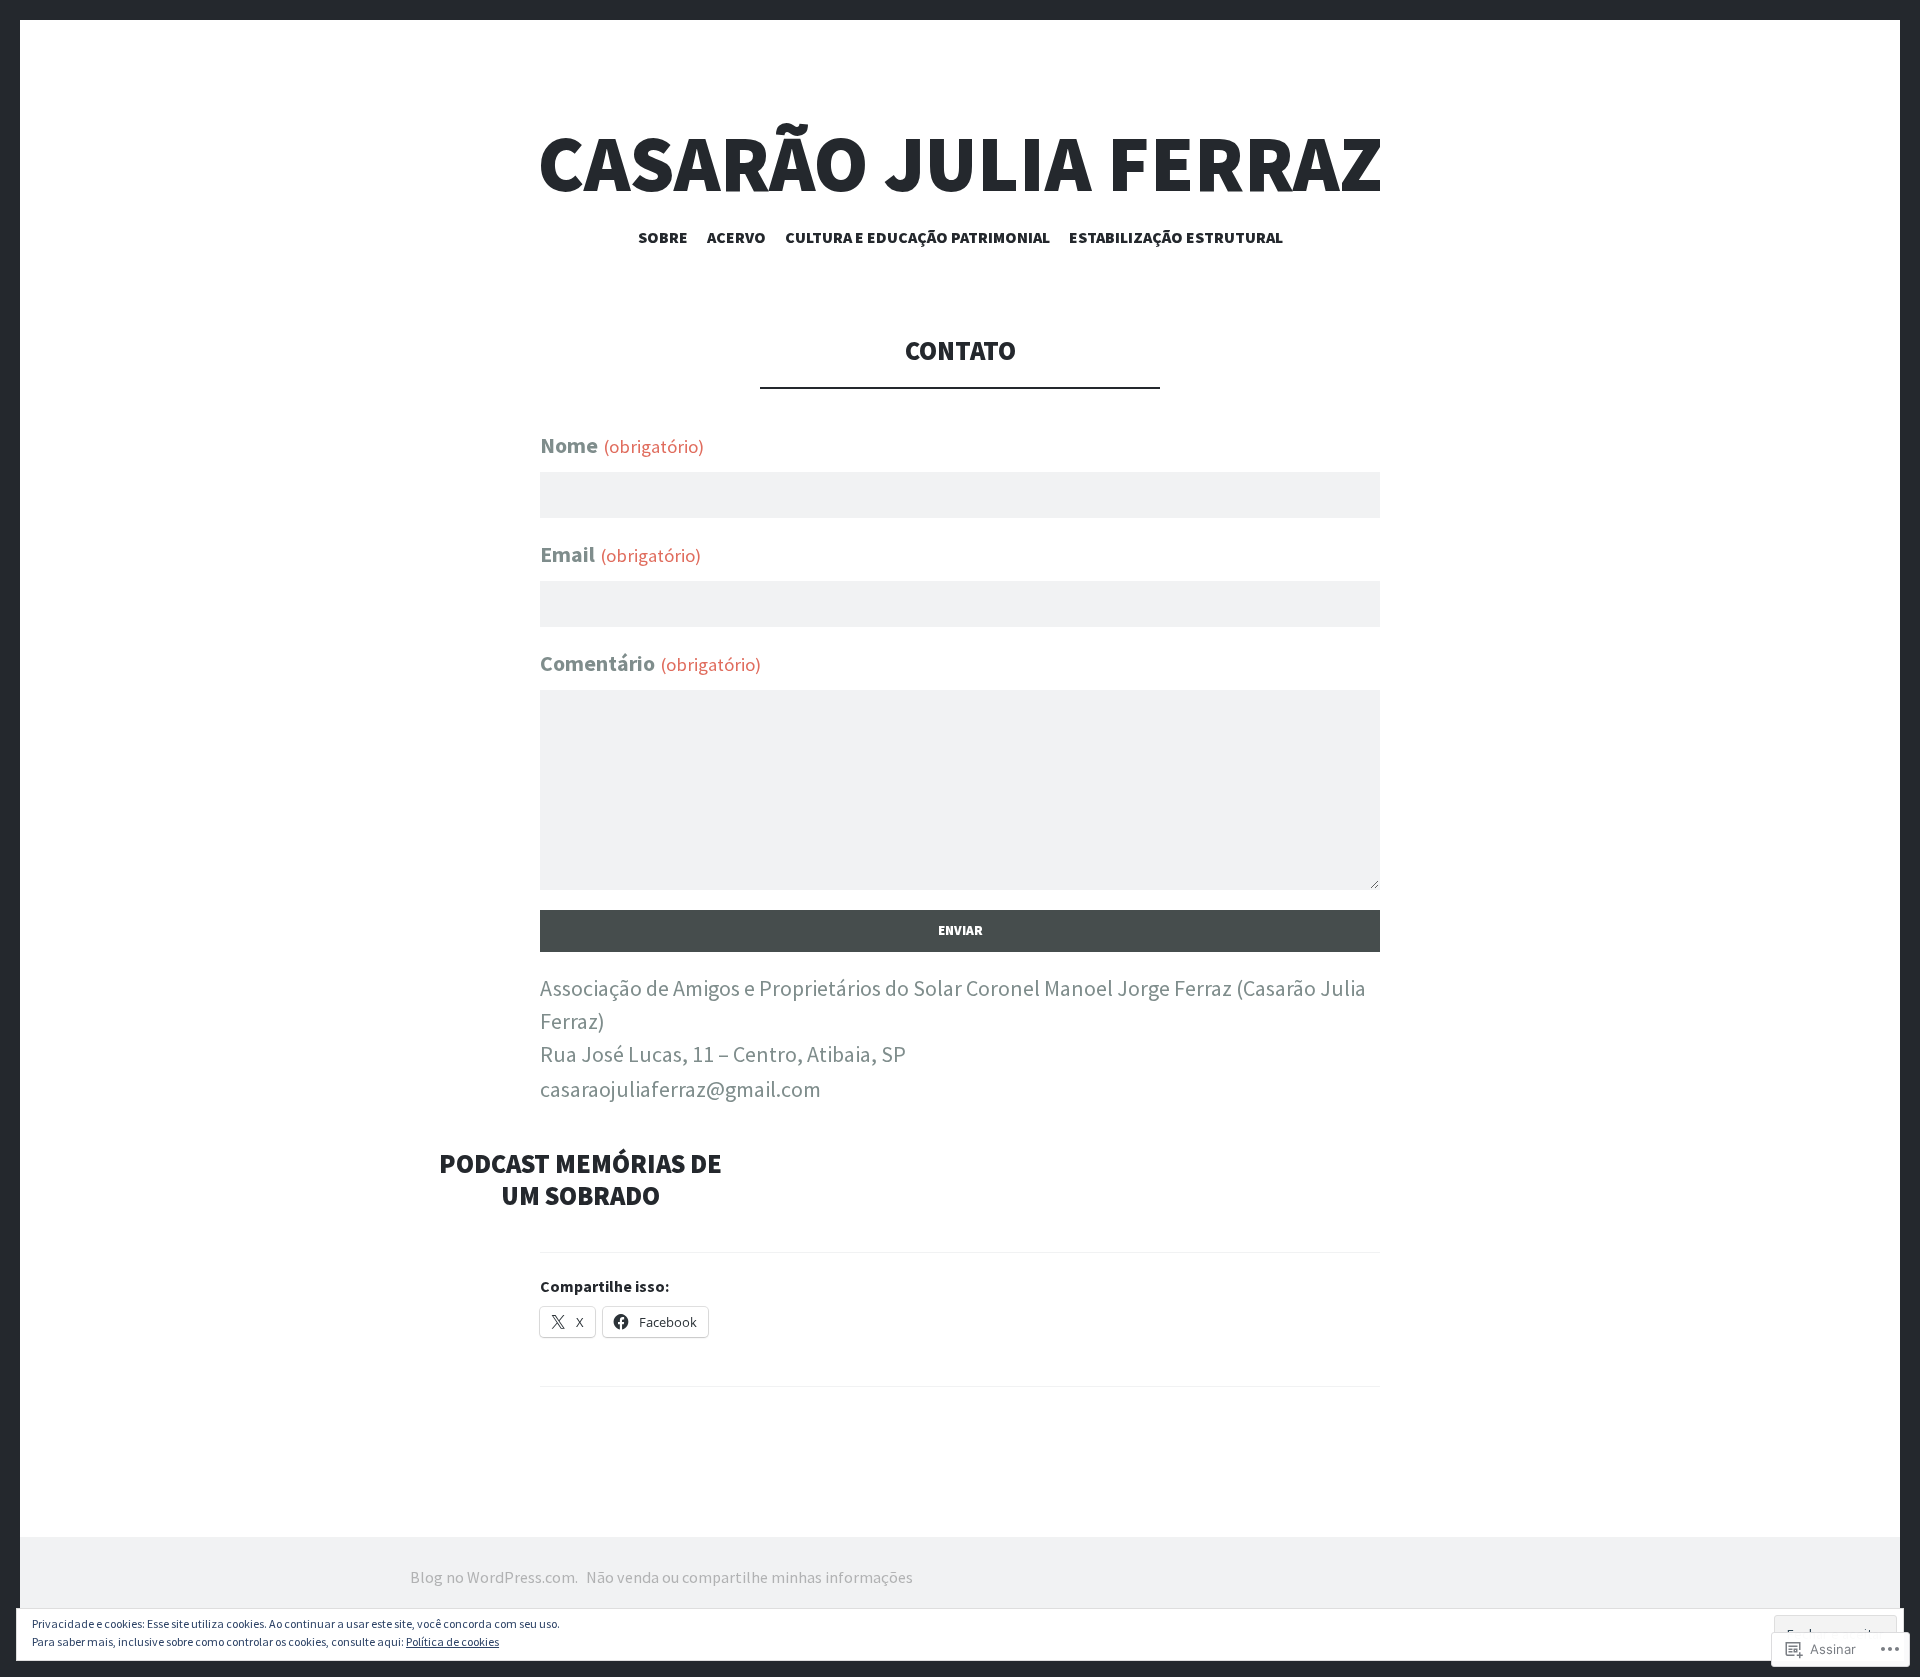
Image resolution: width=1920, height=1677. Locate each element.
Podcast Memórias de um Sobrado (580, 1179)
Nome (622, 445)
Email (620, 554)
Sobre (663, 237)
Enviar (960, 930)
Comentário (650, 663)
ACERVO (736, 237)
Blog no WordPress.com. (494, 1577)
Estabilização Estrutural (1176, 237)
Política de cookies (452, 1641)
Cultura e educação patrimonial (917, 237)
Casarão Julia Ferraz (960, 163)
